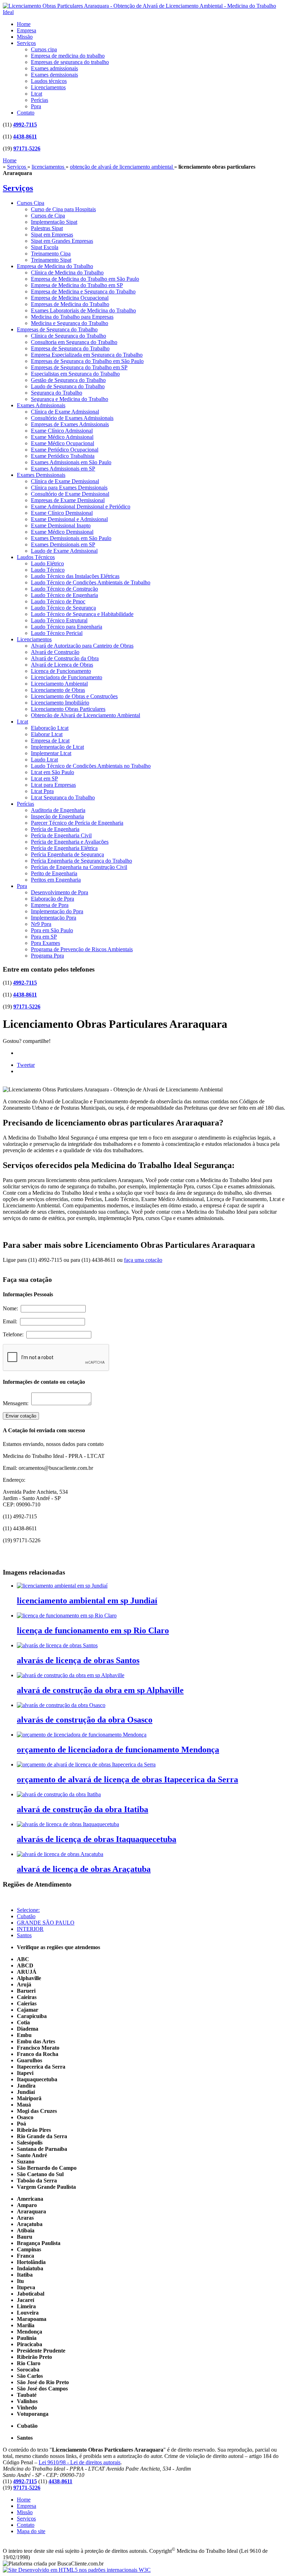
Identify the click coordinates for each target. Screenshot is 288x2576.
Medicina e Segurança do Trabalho (70, 323)
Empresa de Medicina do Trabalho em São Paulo (85, 279)
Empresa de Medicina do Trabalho (55, 266)
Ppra (36, 106)
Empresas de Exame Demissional (68, 500)
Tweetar (26, 1065)
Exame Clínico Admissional (62, 431)
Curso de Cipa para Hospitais (63, 209)
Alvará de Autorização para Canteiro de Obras (82, 646)
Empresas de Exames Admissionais (70, 424)
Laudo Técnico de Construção (64, 589)
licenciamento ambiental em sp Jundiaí (87, 1601)
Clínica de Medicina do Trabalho (67, 272)
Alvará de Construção (55, 652)
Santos (24, 1935)
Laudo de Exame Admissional (64, 551)
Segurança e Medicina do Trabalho (70, 399)
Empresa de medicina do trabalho (68, 56)
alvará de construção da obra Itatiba (83, 1809)
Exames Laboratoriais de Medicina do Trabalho (83, 310)
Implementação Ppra (54, 918)
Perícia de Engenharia (55, 829)
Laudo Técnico (48, 570)
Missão (25, 37)
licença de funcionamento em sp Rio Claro (93, 1630)
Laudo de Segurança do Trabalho (68, 386)
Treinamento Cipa (51, 254)
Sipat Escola (45, 247)
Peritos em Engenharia (56, 880)
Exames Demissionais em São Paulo (71, 538)
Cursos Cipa (31, 203)
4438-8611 (25, 137)
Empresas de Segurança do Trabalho (57, 329)
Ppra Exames (45, 943)
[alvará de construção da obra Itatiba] (59, 1794)
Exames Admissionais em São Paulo (71, 462)
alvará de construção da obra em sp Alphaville (100, 1690)
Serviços (26, 43)
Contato (26, 113)
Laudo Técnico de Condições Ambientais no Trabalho (91, 766)
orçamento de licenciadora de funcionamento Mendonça (118, 1750)
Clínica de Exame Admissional (65, 412)
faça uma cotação (143, 1260)
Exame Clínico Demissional (62, 513)
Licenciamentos (48, 87)
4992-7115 (25, 125)
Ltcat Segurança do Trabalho (63, 797)
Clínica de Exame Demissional (65, 481)
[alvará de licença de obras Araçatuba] (60, 1854)
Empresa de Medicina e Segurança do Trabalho (83, 291)
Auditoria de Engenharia (58, 810)
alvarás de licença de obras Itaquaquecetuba (97, 1839)
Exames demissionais (54, 75)
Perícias (40, 100)
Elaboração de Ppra (53, 899)
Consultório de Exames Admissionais (72, 418)
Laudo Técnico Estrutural (59, 620)
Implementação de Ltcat (57, 747)
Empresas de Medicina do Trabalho (70, 304)
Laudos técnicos (49, 81)
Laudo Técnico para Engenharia (67, 627)
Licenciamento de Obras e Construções (74, 696)
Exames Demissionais (41, 475)
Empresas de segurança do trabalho (70, 62)
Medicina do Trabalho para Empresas (72, 317)
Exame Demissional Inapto (61, 525)
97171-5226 (27, 148)
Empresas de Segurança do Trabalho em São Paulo (87, 361)
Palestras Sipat (47, 228)
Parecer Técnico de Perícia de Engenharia (77, 823)
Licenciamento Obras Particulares (68, 709)
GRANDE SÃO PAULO (46, 1923)
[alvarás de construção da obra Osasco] (61, 1705)
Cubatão (26, 1916)
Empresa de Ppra (50, 905)
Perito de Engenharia (54, 873)
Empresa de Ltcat (50, 741)
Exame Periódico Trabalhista (63, 456)
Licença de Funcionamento (61, 671)
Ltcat (37, 94)
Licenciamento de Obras (58, 690)
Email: (11, 1321)
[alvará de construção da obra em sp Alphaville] (71, 1675)
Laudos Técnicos (36, 557)
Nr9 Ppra (41, 924)
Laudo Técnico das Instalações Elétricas (75, 576)
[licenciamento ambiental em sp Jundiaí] (62, 1586)
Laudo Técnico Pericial (57, 633)
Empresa (27, 30)
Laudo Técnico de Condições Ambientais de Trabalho (91, 582)
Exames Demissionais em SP (63, 544)
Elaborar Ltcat (47, 734)
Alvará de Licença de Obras (62, 665)
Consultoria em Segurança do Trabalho (74, 342)
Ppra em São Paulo (52, 930)
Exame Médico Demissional (62, 532)
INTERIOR (30, 1929)
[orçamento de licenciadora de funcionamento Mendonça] (82, 1735)
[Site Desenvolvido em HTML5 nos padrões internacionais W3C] (77, 2570)
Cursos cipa (44, 49)
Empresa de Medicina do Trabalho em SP (77, 285)
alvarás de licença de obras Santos (78, 1660)
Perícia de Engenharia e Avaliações (70, 842)
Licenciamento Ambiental (59, 684)
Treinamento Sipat (51, 260)
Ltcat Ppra (42, 791)
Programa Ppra (47, 956)
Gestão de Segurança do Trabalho (68, 380)
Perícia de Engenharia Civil (61, 835)
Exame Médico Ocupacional (63, 443)
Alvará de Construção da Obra (65, 658)
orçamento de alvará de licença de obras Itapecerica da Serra (127, 1779)
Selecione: (28, 1910)
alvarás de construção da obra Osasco (85, 1720)
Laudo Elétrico (47, 563)
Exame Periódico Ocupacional (65, 450)
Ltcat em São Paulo (53, 772)
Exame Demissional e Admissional (69, 519)
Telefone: (15, 1334)
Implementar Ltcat (51, 753)
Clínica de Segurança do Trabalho (68, 336)
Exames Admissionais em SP (63, 469)
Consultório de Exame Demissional (70, 494)
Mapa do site (31, 2531)
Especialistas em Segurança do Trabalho (75, 374)
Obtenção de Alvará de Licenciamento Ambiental (86, 715)
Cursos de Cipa (48, 216)
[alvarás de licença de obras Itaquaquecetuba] (68, 1824)
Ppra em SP (44, 937)
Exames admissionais (54, 68)
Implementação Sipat (54, 222)
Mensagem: (17, 1403)
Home (24, 24)
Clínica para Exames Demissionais (69, 488)
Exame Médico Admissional (62, 437)
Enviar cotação (21, 1416)
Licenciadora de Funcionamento (67, 677)
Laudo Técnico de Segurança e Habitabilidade (82, 614)
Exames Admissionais (41, 405)
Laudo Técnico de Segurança (63, 608)
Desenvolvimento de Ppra (60, 892)
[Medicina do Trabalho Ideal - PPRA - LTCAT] (144, 12)
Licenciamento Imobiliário (60, 703)
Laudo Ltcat (44, 760)
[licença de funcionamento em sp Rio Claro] (67, 1615)
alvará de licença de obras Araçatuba (84, 1869)
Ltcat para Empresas (53, 785)
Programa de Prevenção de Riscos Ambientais (82, 949)
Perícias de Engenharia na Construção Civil (79, 867)
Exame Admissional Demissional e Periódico (81, 507)
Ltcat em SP (44, 778)
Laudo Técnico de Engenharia (64, 595)
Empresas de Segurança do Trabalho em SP (79, 367)
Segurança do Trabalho (57, 393)
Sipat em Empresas (52, 235)
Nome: (12, 1308)
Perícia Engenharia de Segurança (67, 854)
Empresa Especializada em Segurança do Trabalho (87, 355)
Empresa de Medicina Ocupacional (70, 298)
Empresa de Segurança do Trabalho (70, 348)
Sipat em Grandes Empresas (62, 241)
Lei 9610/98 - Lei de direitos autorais (80, 2462)
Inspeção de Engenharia (57, 816)
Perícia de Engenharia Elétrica (64, 848)
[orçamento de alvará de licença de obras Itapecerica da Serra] (86, 1764)
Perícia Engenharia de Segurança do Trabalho (81, 861)
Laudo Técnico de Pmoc (58, 601)
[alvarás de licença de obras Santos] (57, 1645)
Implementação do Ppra (57, 911)
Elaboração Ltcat (50, 728)
